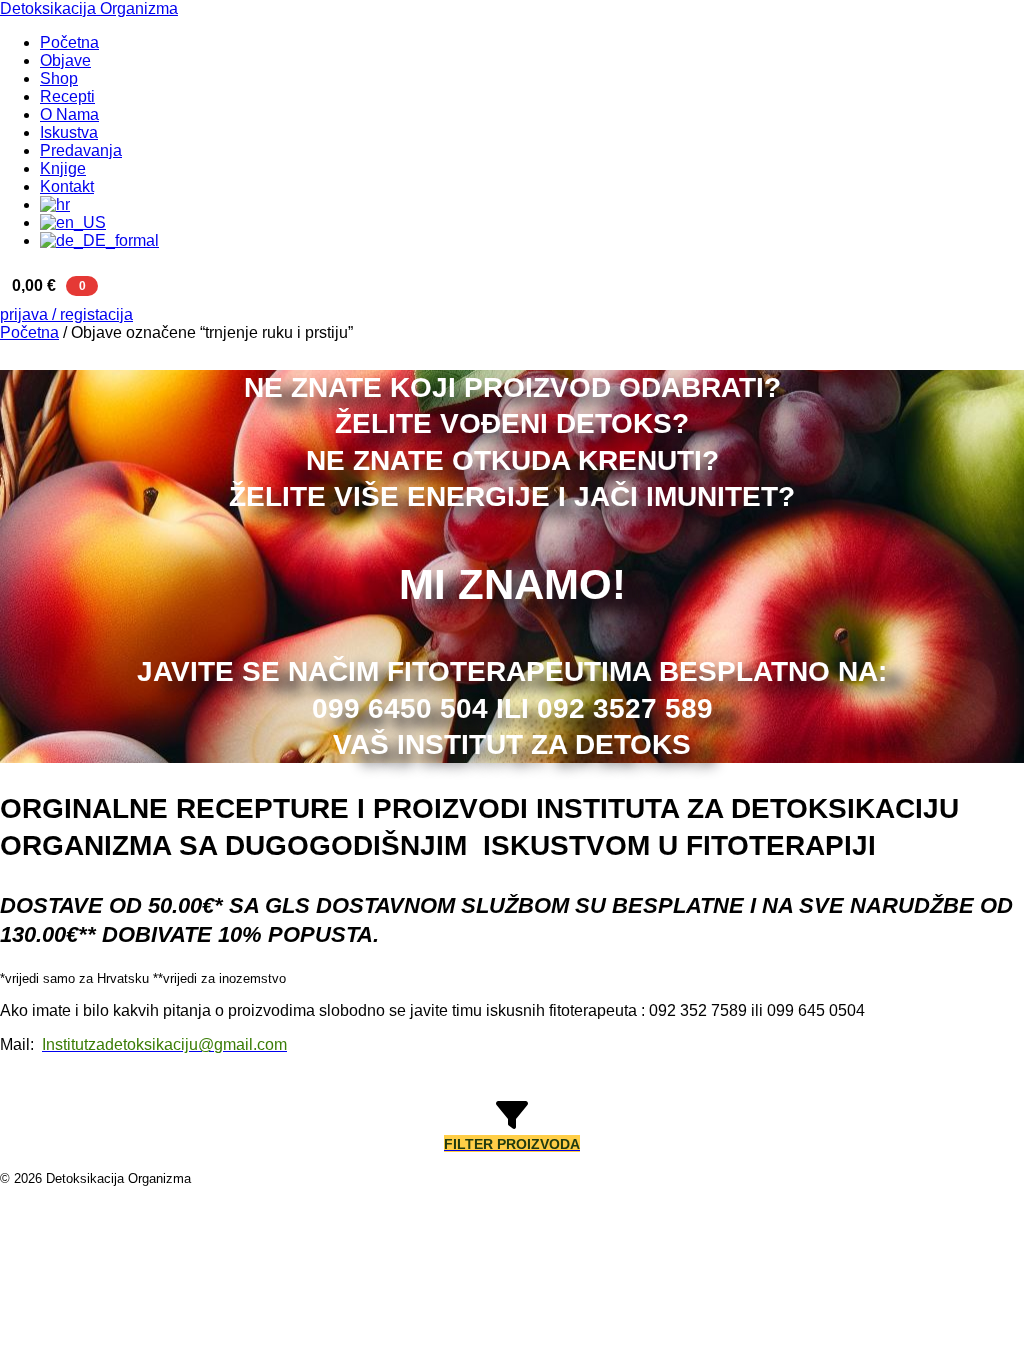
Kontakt (67, 186)
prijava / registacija (66, 314)
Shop (59, 78)
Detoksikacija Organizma (89, 8)
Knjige (63, 168)
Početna (69, 42)
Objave (65, 60)
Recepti (67, 96)
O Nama (69, 114)
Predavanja (81, 150)
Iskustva (69, 132)
